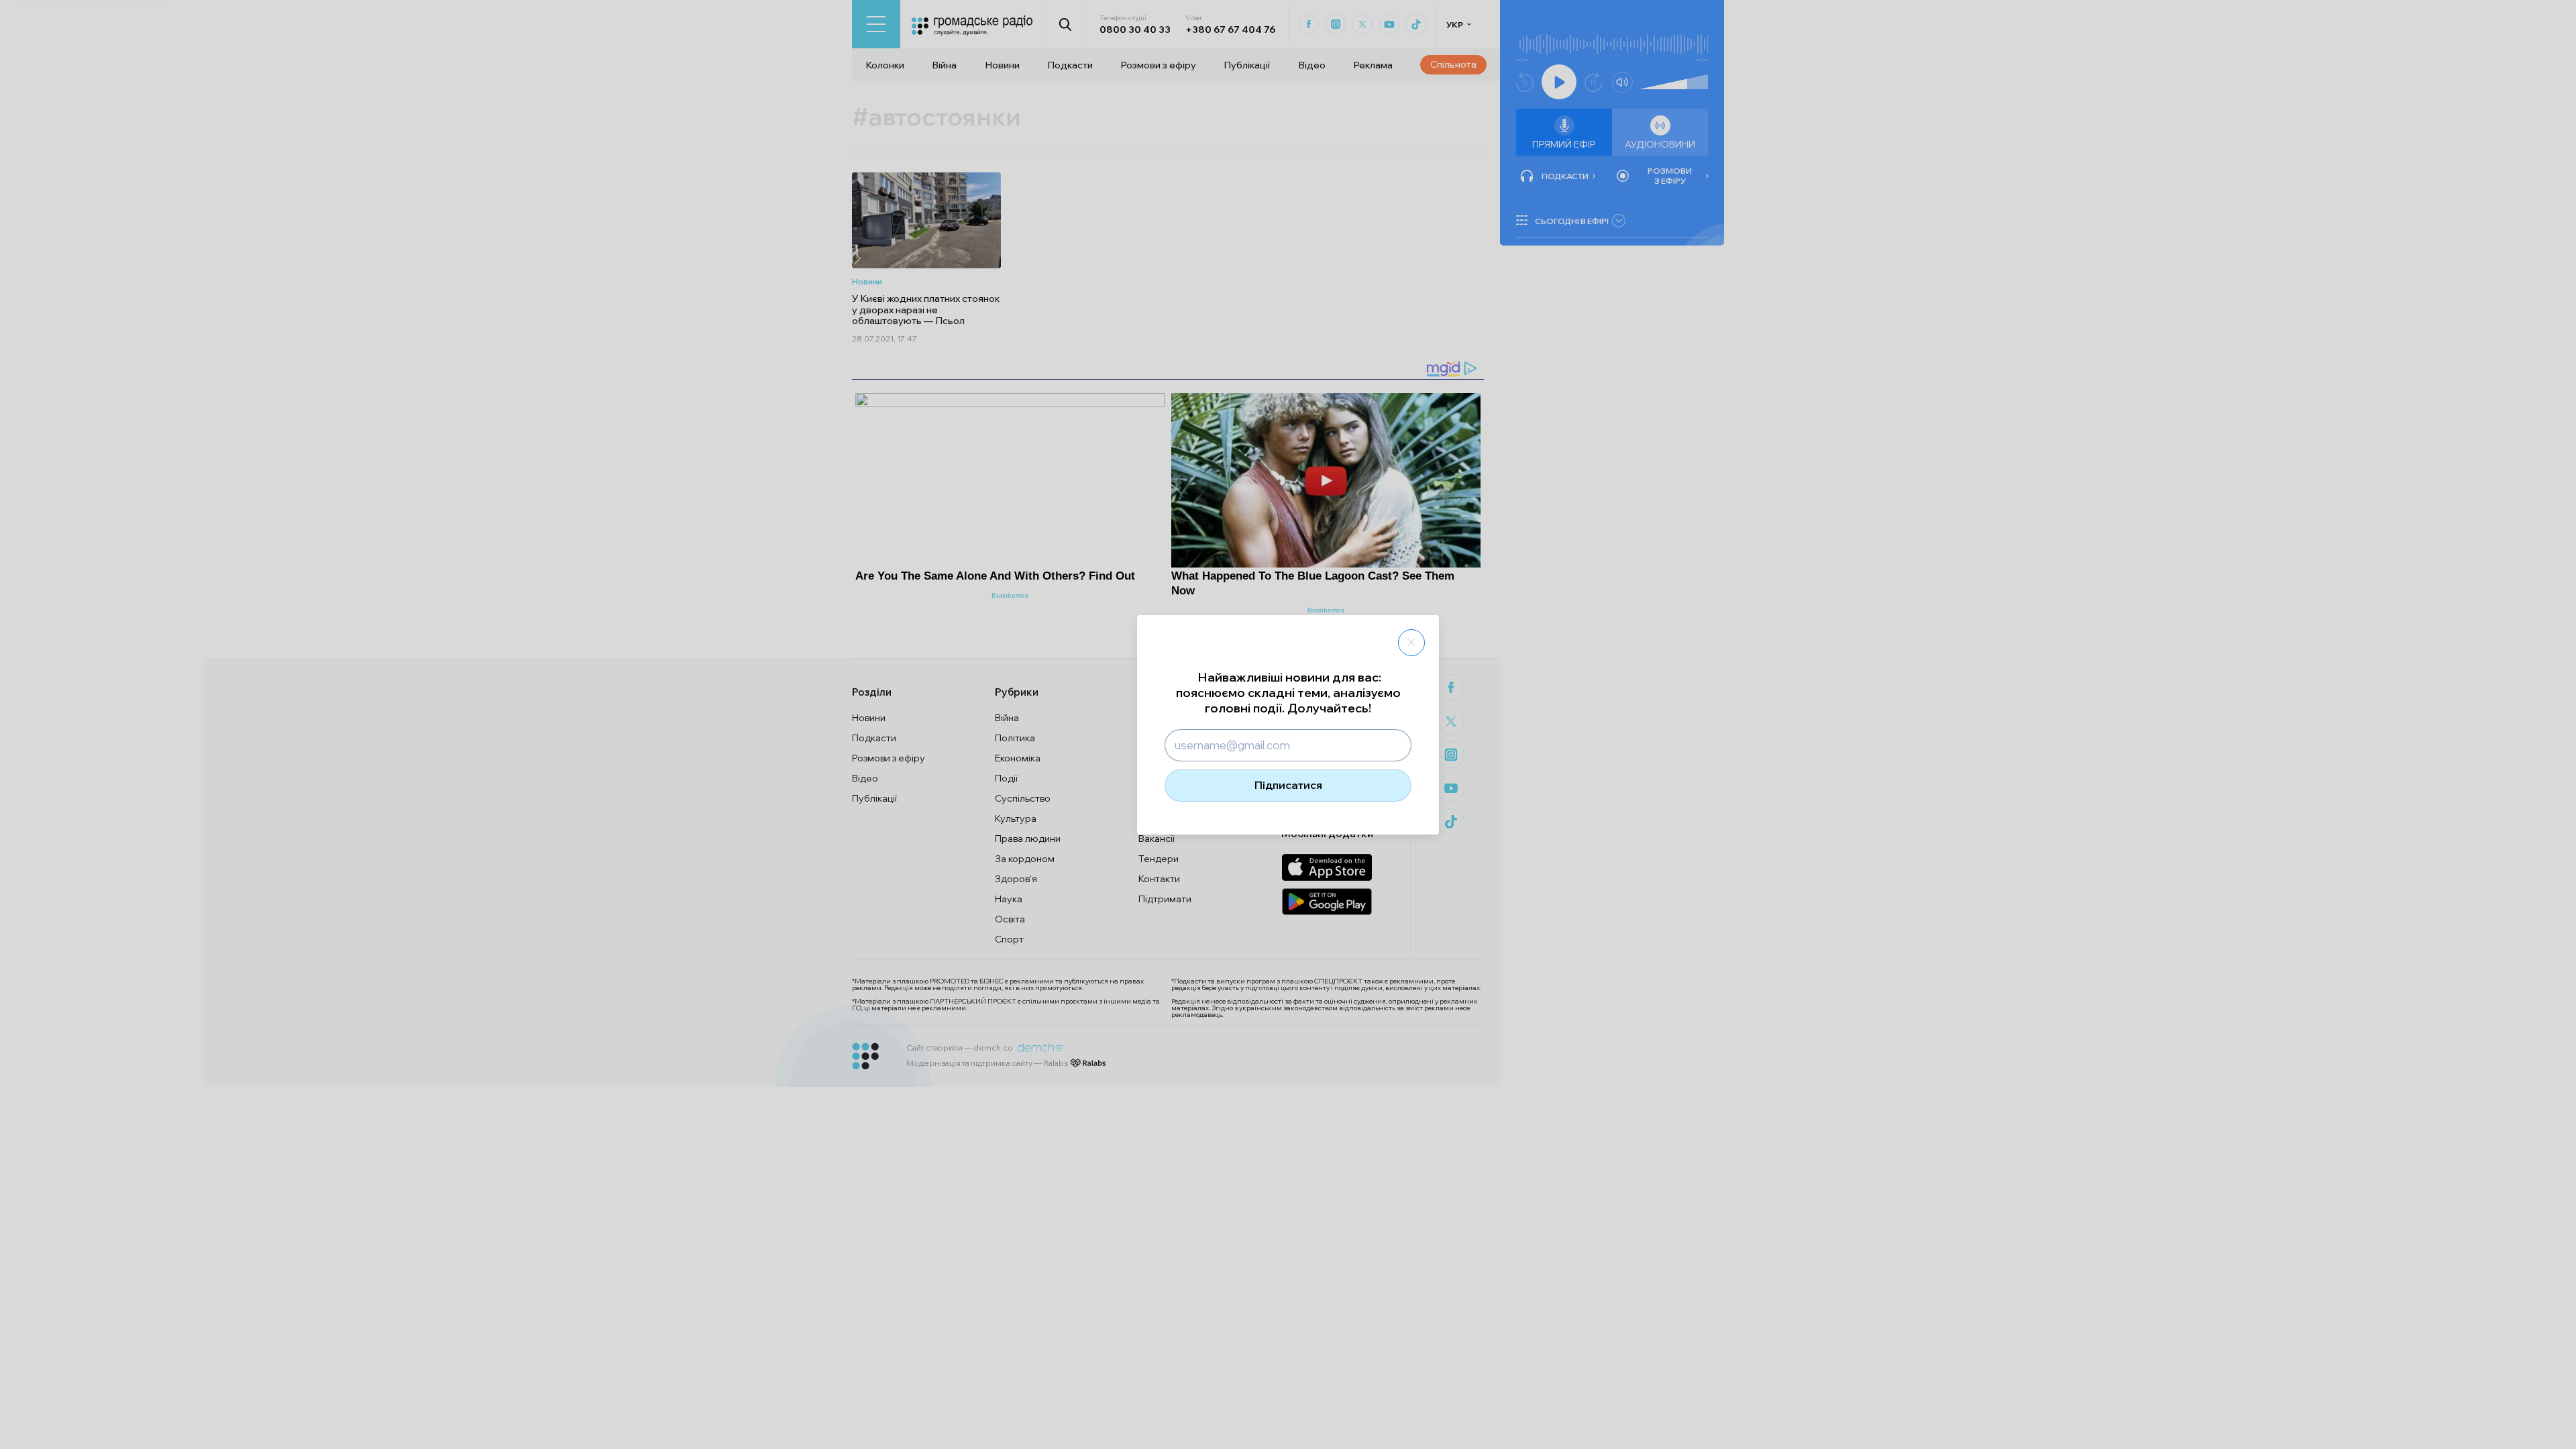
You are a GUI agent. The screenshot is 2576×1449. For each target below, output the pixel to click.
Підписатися (1288, 785)
